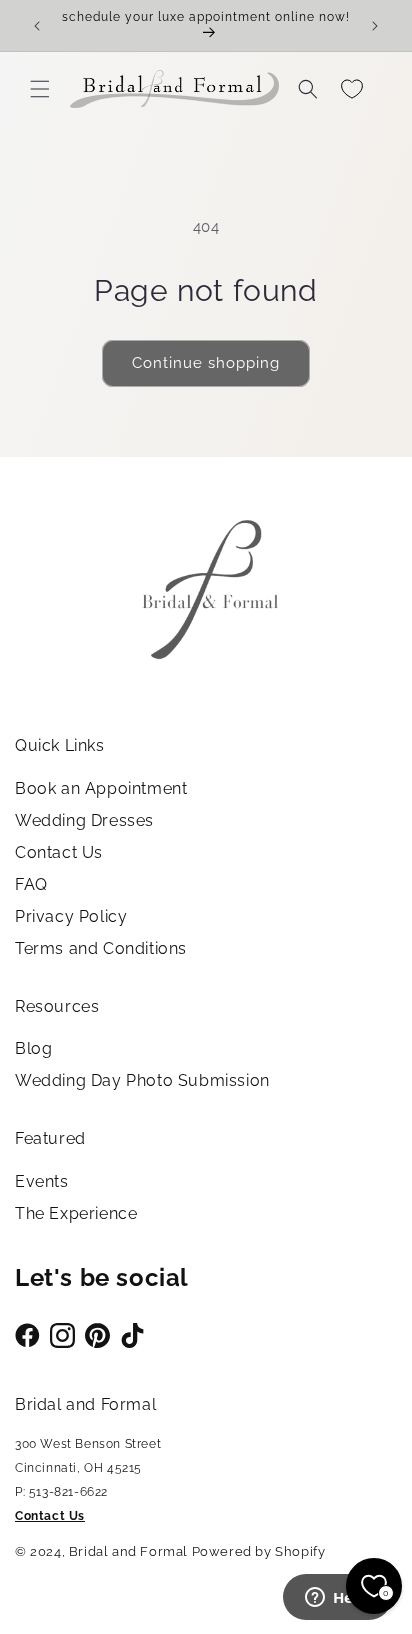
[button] (40, 89)
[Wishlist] (352, 89)
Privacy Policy (71, 916)
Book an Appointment (101, 788)
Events (42, 1181)
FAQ (31, 884)
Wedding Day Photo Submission (142, 1080)
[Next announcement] (375, 26)
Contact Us (59, 852)
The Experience (76, 1213)
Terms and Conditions (101, 948)
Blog (33, 1048)
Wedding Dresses (84, 820)
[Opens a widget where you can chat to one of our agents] (337, 1599)
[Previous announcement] (37, 26)
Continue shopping (206, 363)
